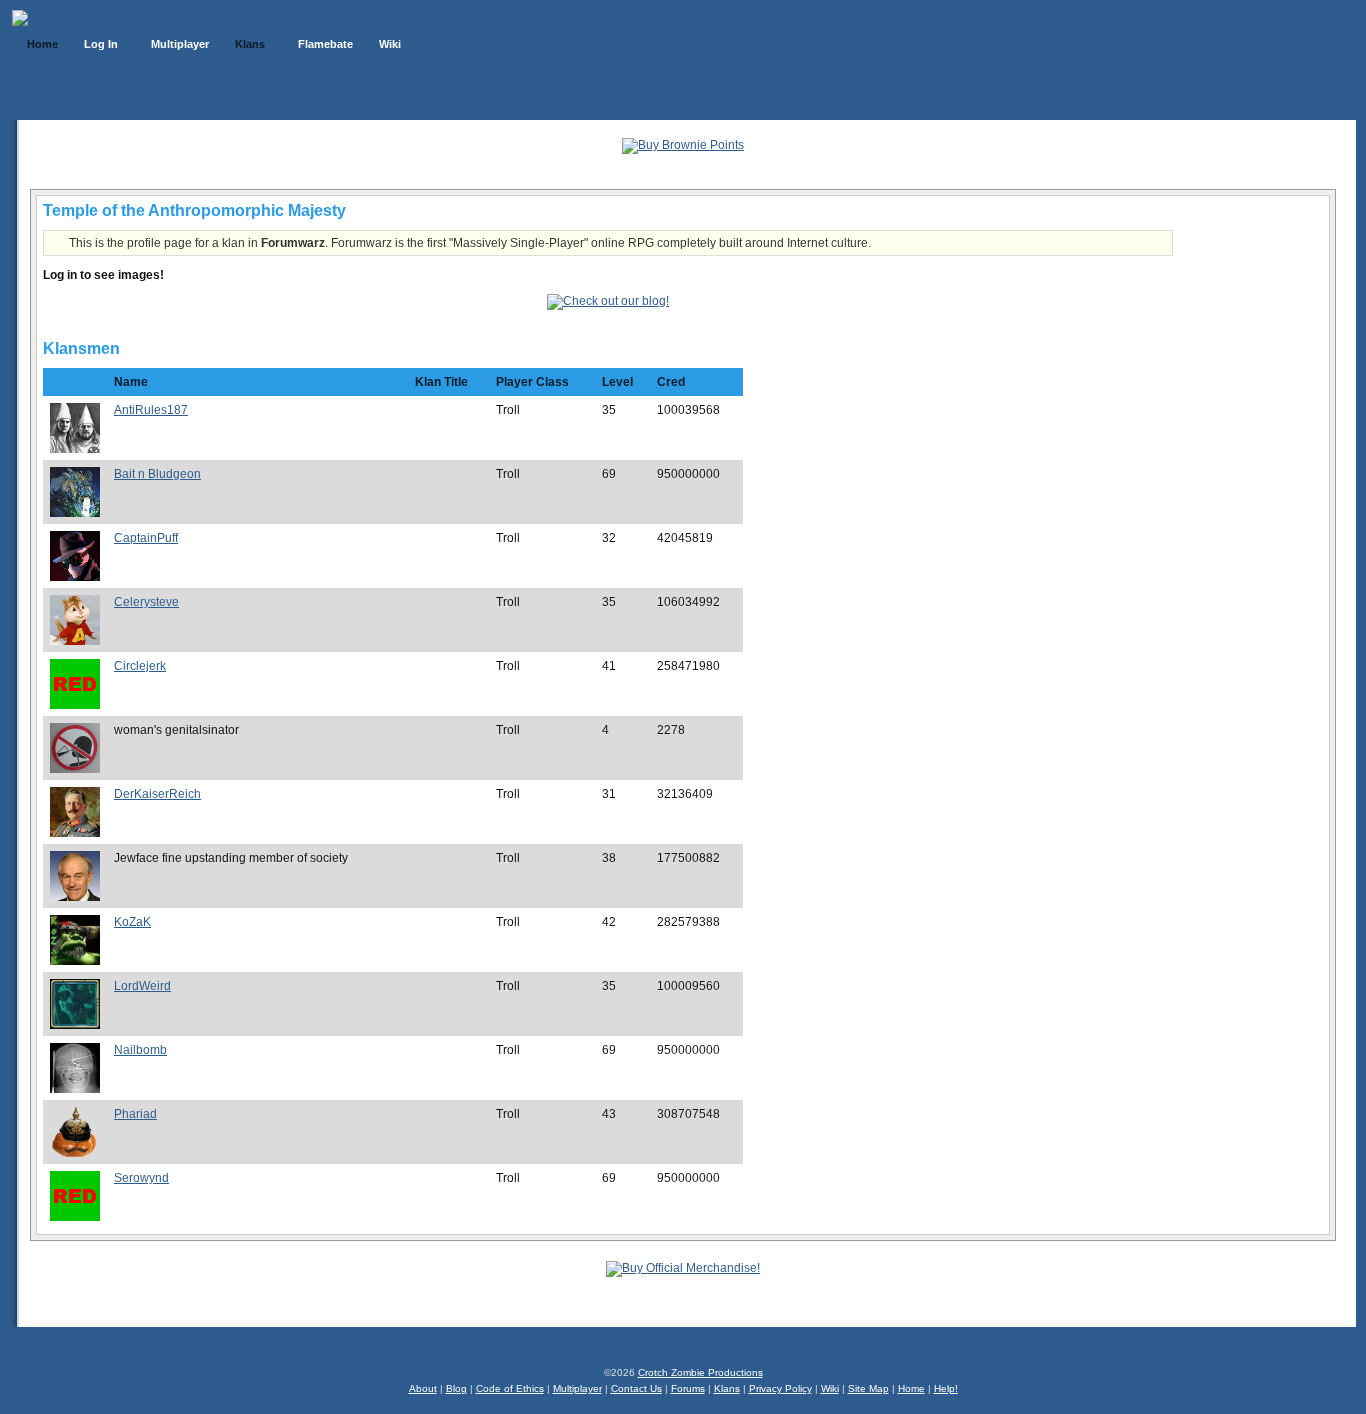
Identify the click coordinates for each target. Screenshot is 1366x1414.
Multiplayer (577, 1388)
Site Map (868, 1388)
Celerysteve (146, 602)
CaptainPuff (146, 538)
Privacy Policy (780, 1388)
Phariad (135, 1114)
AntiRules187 (151, 410)
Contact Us (636, 1388)
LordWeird (142, 986)
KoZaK (132, 922)
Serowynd (141, 1178)
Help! (946, 1388)
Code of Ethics (510, 1388)
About (423, 1388)
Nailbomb (140, 1050)
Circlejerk (140, 666)
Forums (688, 1388)
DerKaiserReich (157, 794)
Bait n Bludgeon (157, 474)
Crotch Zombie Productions (700, 1372)
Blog (456, 1388)
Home (911, 1388)
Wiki (830, 1388)
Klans (727, 1388)
